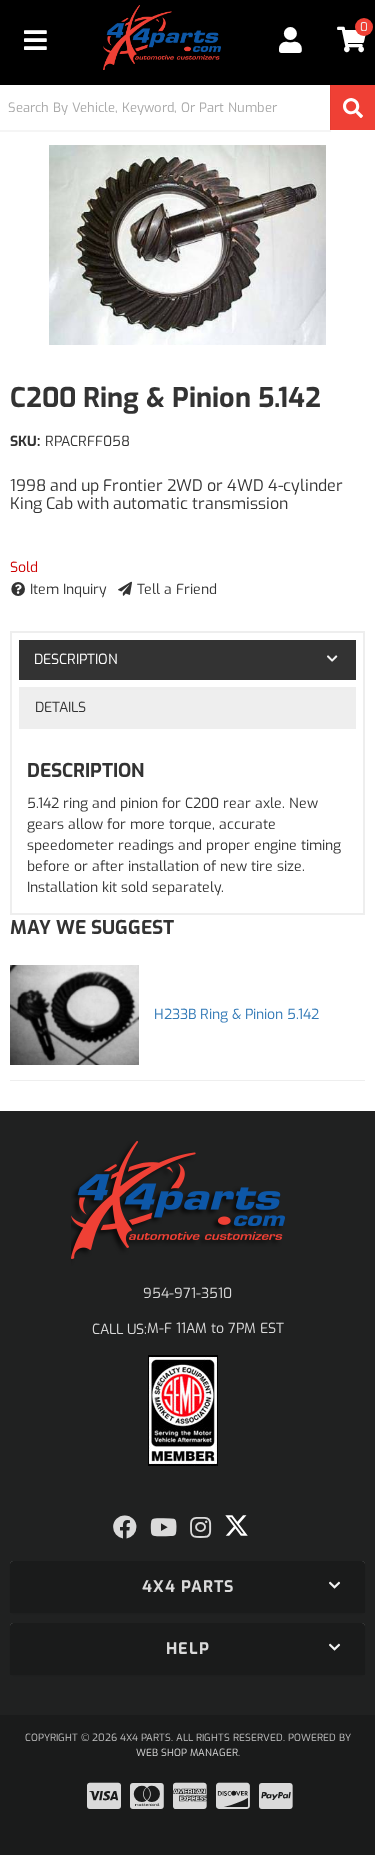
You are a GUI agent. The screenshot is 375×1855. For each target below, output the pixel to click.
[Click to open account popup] (291, 40)
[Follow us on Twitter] (236, 1526)
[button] (187, 107)
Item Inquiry (68, 589)
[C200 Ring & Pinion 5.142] (187, 245)
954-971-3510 (187, 1293)
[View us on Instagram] (200, 1528)
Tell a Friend (177, 589)
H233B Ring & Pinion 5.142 (236, 1014)
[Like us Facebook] (125, 1528)
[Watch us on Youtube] (163, 1528)
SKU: (25, 441)
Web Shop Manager (187, 1752)
